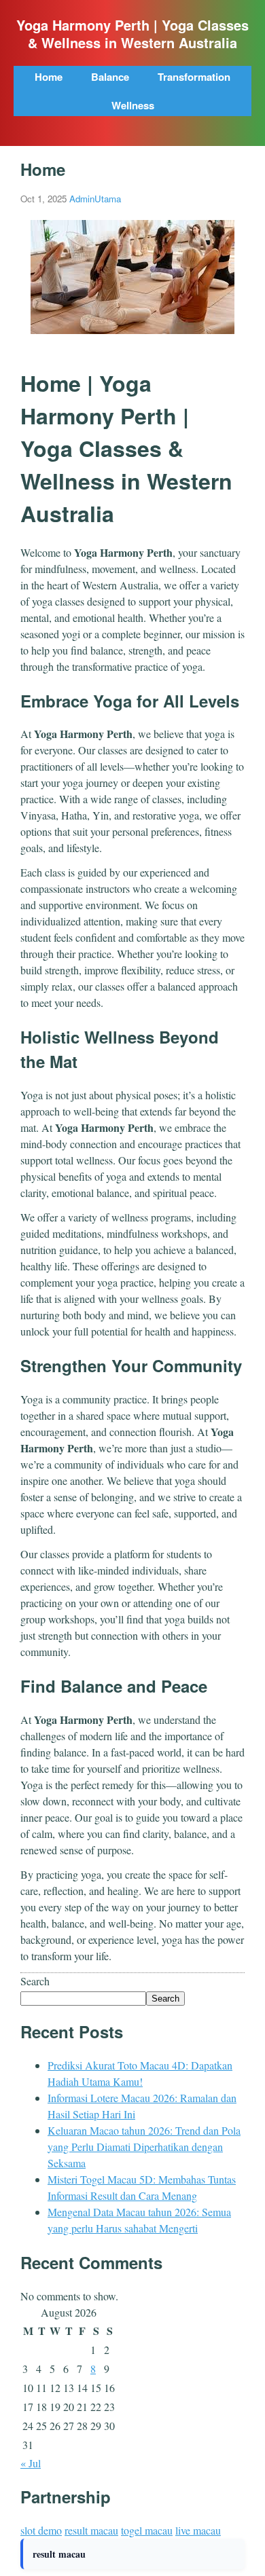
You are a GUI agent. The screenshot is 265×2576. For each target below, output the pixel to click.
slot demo (41, 2530)
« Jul (31, 2463)
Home (49, 77)
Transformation (194, 77)
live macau (198, 2530)
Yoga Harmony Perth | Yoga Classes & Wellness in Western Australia (132, 34)
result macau (91, 2530)
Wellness (133, 105)
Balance (110, 77)
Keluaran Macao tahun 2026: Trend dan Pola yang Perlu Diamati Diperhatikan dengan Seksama (144, 2147)
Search (35, 1981)
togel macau (147, 2530)
